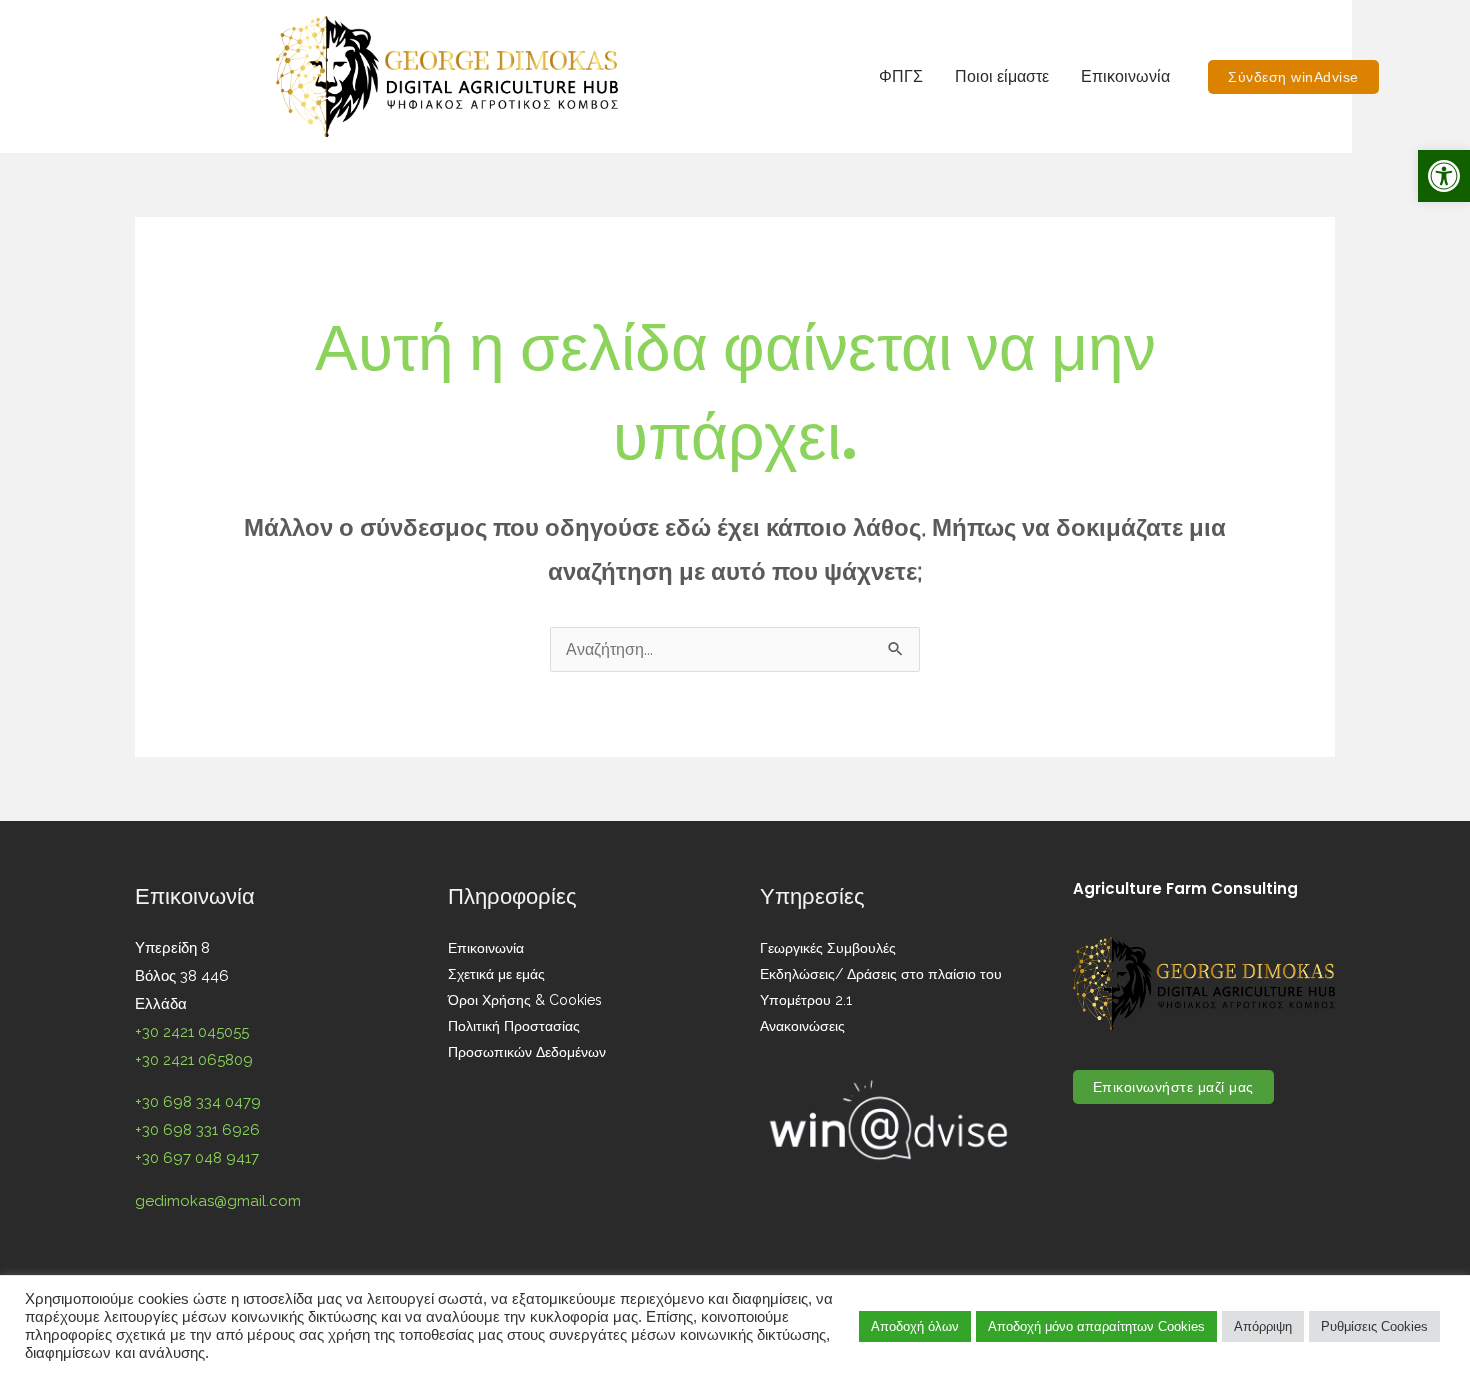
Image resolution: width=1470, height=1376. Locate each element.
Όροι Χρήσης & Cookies (525, 1000)
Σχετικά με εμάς (496, 974)
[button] (1444, 176)
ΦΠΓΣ (901, 76)
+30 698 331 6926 (197, 1130)
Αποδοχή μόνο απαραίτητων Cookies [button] (1096, 1326)
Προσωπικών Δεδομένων (527, 1052)
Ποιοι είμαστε (1002, 76)
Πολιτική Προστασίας (514, 1026)
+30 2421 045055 (192, 1032)
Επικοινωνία (1125, 76)
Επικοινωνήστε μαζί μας (1173, 1087)
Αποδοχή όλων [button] (915, 1326)
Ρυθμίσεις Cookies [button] (1374, 1326)
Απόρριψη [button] (1263, 1326)
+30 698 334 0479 (198, 1102)
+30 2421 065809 (194, 1060)
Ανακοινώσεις (802, 1026)
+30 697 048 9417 (197, 1158)
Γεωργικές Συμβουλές (828, 948)
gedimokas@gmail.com (218, 1201)
